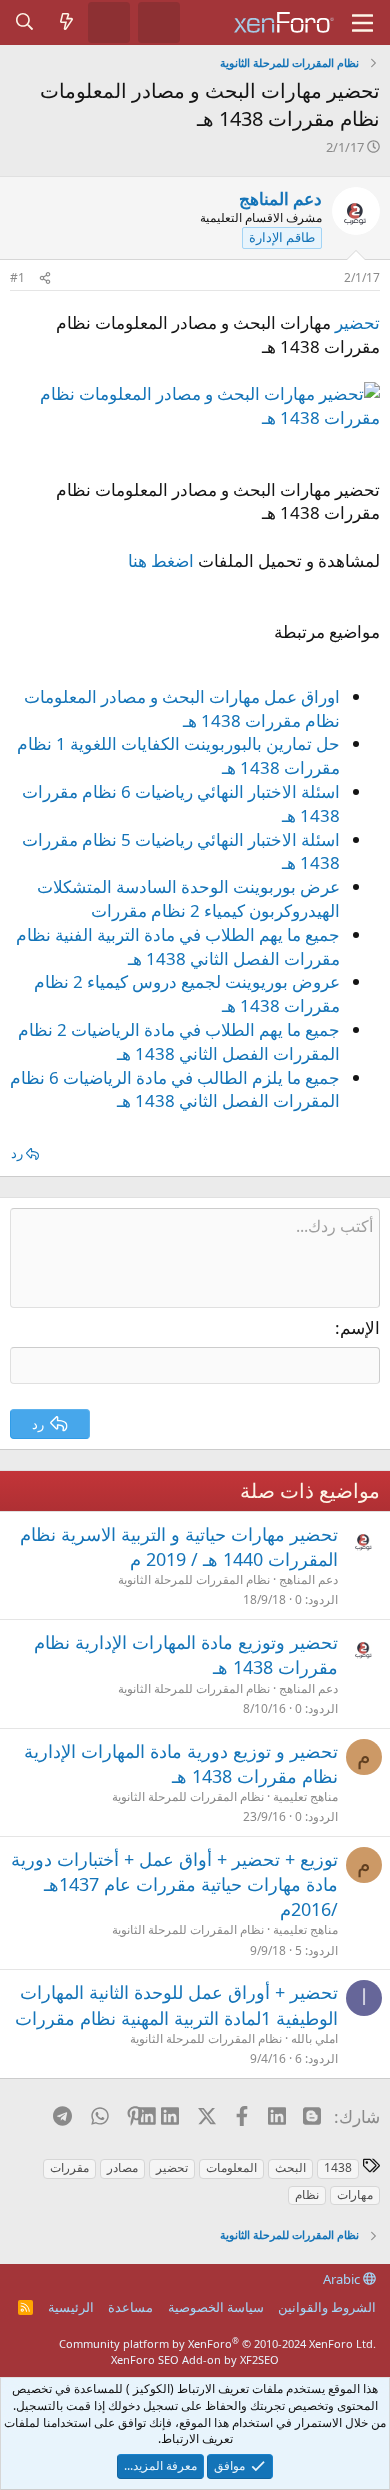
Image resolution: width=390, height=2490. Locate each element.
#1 (17, 277)
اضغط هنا (161, 560)
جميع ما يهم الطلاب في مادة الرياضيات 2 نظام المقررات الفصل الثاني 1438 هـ (179, 1041)
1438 (338, 2167)
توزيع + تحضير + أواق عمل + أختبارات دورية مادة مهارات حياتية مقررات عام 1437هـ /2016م (174, 1884)
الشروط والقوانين (327, 2307)
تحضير (357, 322)
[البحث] (25, 22)
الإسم (360, 1327)
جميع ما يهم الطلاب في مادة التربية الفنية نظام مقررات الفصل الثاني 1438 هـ (178, 946)
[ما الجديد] (67, 22)
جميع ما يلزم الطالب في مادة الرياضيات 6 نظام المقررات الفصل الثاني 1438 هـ (175, 1089)
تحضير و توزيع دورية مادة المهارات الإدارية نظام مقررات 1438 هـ (181, 1763)
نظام (307, 2194)
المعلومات (231, 2167)
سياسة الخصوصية (216, 2307)
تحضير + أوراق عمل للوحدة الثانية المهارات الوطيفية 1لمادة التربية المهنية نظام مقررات (176, 2004)
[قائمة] (362, 23)
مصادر (122, 2167)
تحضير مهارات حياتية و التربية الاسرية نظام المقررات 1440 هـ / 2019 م (179, 1546)
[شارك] (45, 278)
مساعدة (130, 2307)
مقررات (69, 2167)
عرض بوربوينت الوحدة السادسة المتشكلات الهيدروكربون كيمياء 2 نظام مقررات (188, 898)
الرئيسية (71, 2307)
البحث (290, 2167)
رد (17, 1153)
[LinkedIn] (170, 2116)
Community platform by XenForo (217, 2343)
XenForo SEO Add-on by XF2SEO (195, 2359)
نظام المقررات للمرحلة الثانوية (194, 1579)
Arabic (343, 2279)
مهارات (355, 2194)
